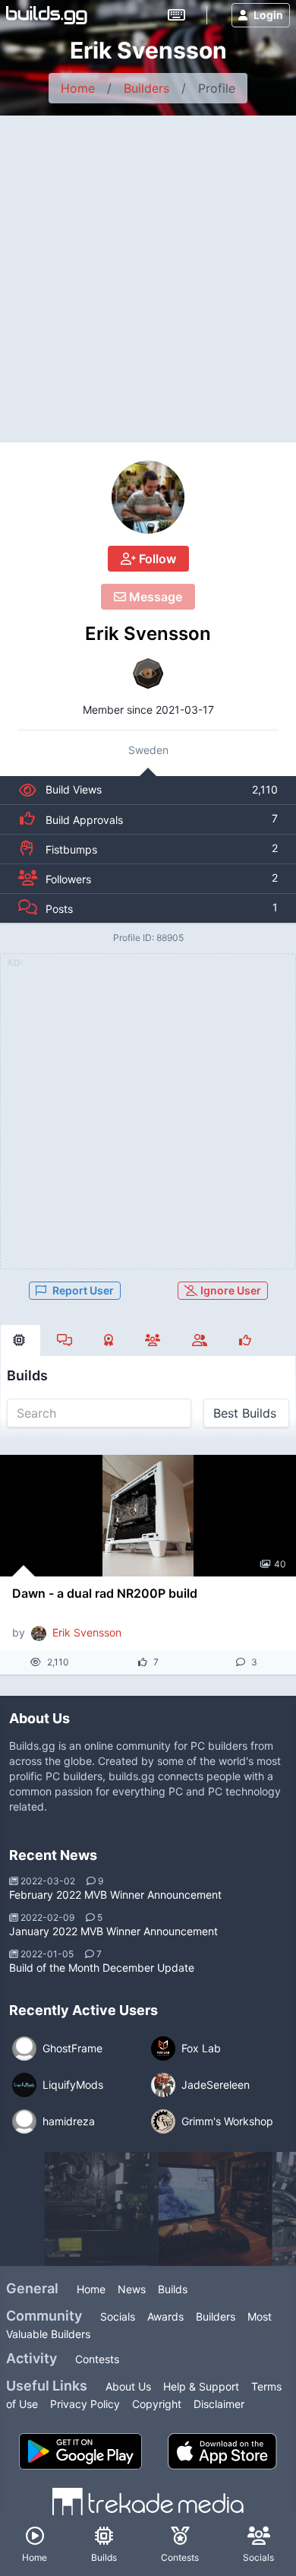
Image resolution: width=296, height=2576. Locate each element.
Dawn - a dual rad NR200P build (105, 1593)
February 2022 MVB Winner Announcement (115, 1895)
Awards (165, 2316)
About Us (128, 2386)
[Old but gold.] (216, 2209)
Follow (156, 559)
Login (268, 15)
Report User (83, 1290)
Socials (118, 2316)
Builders (146, 88)
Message (154, 597)
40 (280, 1564)
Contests (97, 2359)
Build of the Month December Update (102, 1968)
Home (78, 88)
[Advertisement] (148, 271)
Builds (173, 2289)
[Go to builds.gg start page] (47, 15)
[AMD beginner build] (102, 2209)
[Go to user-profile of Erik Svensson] (148, 497)
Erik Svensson (148, 634)
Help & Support (201, 2386)
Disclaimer (219, 2404)
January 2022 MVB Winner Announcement (113, 1931)
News (132, 2289)
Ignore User (230, 1290)
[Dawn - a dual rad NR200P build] (148, 1516)
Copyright (157, 2404)
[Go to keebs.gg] (176, 15)
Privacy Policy (85, 2404)
